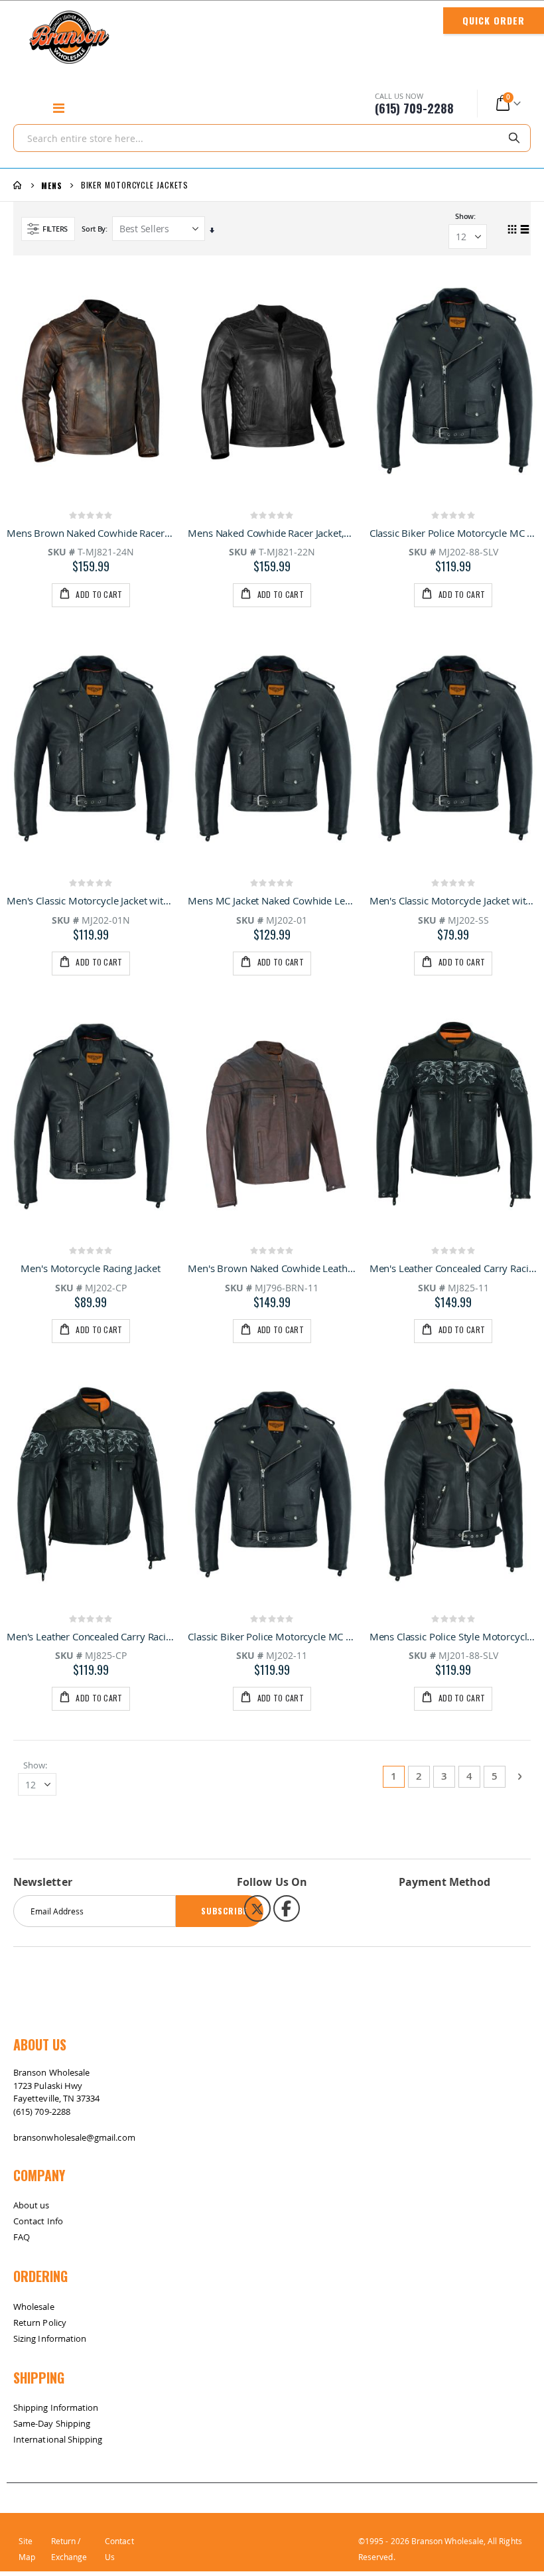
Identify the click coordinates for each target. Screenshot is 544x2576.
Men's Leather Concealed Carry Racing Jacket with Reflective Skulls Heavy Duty (453, 1268)
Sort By (94, 229)
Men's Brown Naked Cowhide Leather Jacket (272, 1268)
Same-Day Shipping (52, 2423)
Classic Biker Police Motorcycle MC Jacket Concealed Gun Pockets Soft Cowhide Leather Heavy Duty (453, 533)
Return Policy (40, 2323)
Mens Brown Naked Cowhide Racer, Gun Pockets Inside (91, 533)
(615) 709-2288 (42, 2111)
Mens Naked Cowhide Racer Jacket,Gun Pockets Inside (272, 533)
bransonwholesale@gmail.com (74, 2137)
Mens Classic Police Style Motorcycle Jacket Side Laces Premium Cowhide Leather (453, 1636)
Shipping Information (56, 2407)
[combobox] (272, 138)
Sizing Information (50, 2338)
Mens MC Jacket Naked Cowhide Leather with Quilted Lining (272, 900)
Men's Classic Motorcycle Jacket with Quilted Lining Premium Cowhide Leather (91, 900)
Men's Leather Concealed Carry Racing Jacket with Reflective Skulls (91, 1636)
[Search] (519, 137)
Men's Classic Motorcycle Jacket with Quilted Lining (453, 900)
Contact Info (38, 2221)
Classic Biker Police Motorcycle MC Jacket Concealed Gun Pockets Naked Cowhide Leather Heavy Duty (272, 1636)
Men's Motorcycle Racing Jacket (91, 1268)
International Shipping (58, 2439)
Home (18, 185)
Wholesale (34, 2307)
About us (32, 2205)
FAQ (22, 2237)
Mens (52, 186)
